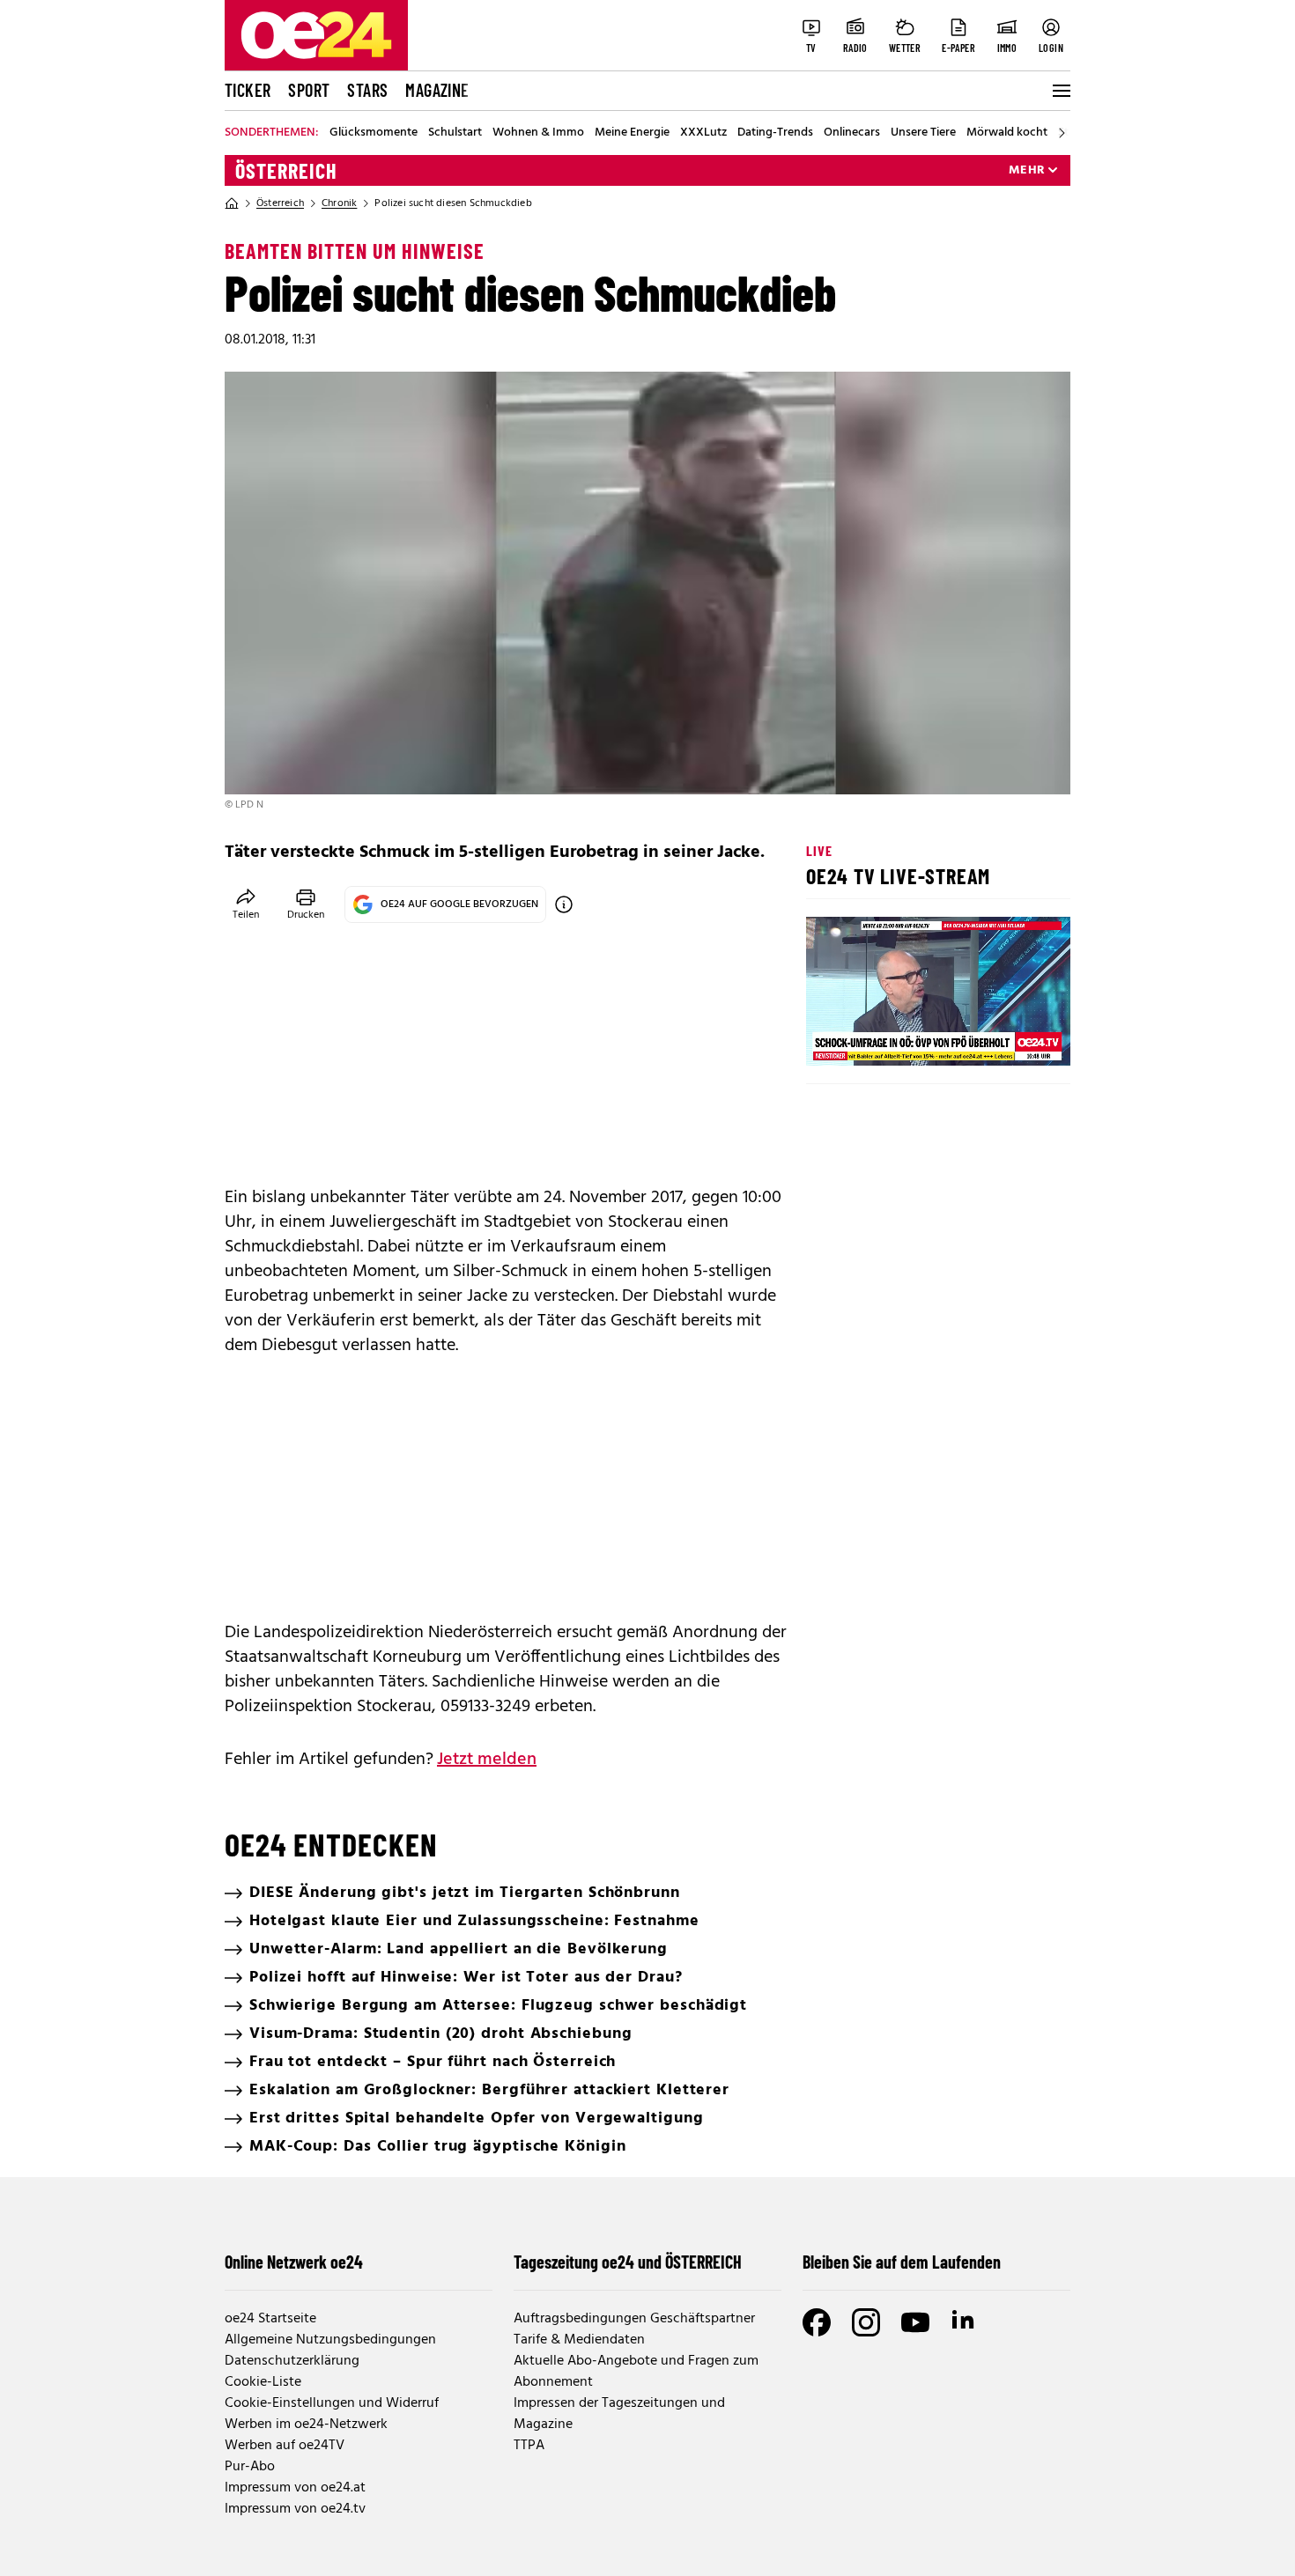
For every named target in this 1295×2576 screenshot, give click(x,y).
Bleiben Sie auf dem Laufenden (902, 2262)
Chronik (339, 203)
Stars (367, 90)
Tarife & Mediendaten (579, 2340)
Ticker (248, 90)
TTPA (529, 2446)
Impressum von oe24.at (295, 2488)
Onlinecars (852, 133)
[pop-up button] (1014, 1037)
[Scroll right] (1062, 133)
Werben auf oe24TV (285, 2446)
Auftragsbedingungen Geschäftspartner (634, 2319)
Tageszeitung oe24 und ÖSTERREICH (628, 2262)
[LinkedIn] (965, 2322)
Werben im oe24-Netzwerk (306, 2425)
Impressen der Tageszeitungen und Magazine (619, 2414)
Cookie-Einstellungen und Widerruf (332, 2403)
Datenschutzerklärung (292, 2361)
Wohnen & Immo (538, 133)
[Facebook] (817, 2322)
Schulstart (455, 133)
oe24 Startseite (270, 2319)
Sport (309, 90)
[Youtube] (915, 2322)
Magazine (437, 90)
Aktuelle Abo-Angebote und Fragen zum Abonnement (636, 2372)
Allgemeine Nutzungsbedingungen (330, 2340)
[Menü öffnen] (1060, 91)
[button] (834, 1037)
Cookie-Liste (263, 2382)
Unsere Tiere (923, 133)
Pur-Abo (250, 2467)
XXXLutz (703, 133)
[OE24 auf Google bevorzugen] (564, 904)
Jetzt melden (487, 1760)
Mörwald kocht (1007, 133)
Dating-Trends (775, 133)
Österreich (286, 171)
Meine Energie (632, 133)
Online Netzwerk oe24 (294, 2262)
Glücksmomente (374, 133)
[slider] (893, 1037)
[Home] (232, 203)
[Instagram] (866, 2322)
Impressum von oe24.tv (295, 2509)
